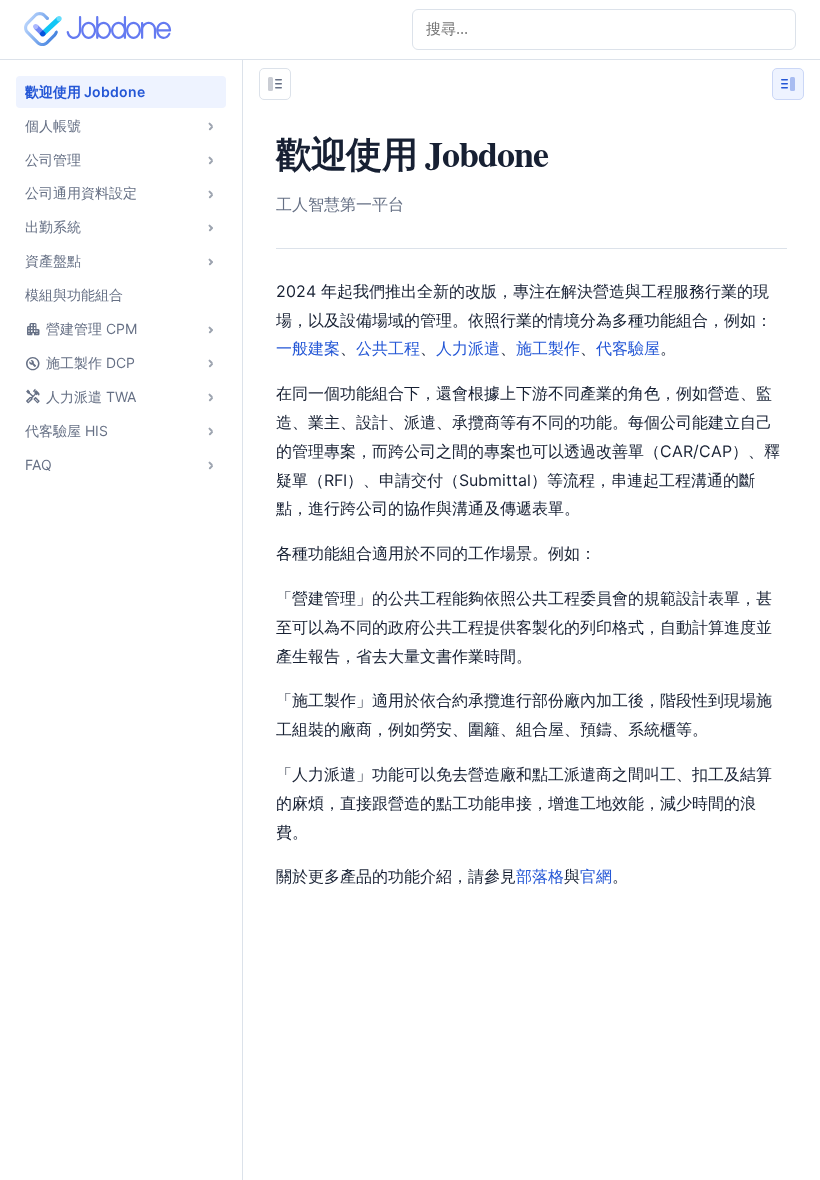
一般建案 (308, 348)
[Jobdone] (102, 29)
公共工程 (388, 348)
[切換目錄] (788, 84)
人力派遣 (468, 348)
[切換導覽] (275, 84)
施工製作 (548, 348)
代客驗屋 (628, 348)
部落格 (540, 876)
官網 (596, 876)
